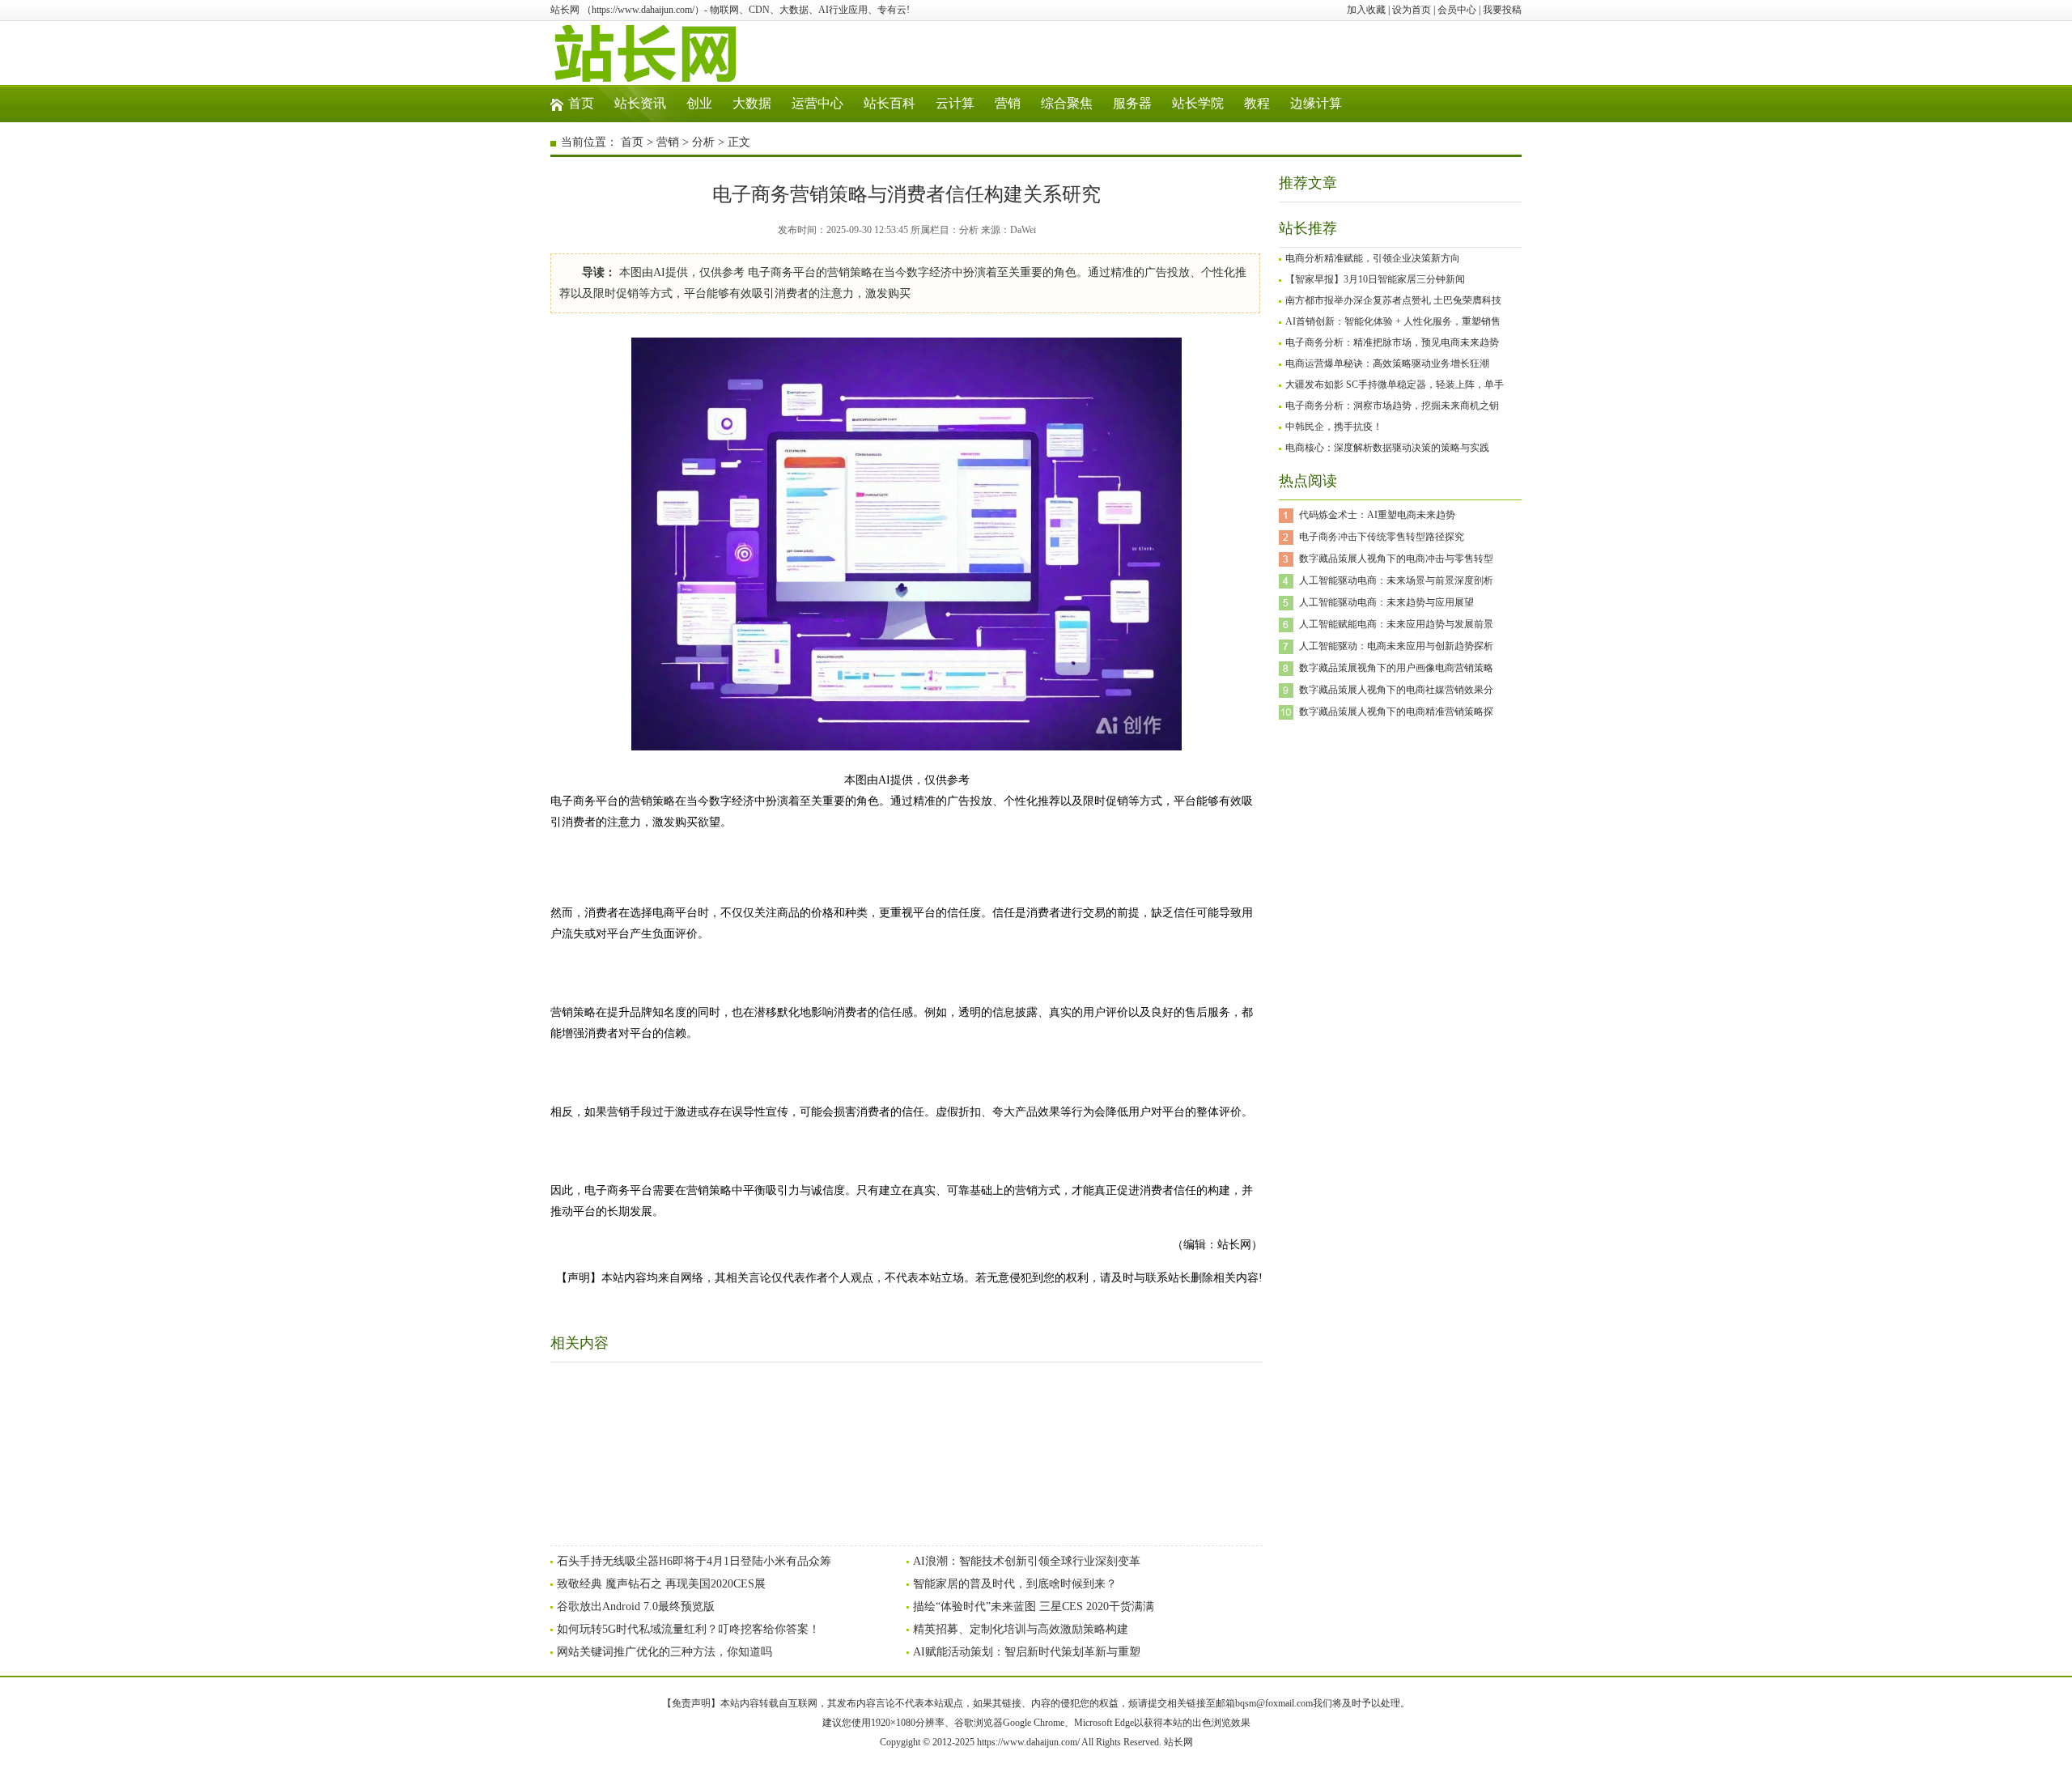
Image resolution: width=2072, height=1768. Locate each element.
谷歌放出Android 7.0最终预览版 (636, 1606)
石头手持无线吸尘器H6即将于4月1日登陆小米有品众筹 (694, 1561)
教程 (1257, 103)
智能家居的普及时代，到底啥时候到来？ (1015, 1584)
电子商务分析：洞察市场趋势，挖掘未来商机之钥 (1392, 406)
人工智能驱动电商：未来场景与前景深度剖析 (1396, 580)
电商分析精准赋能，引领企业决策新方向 (1373, 258)
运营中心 (817, 103)
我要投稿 (1502, 10)
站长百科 (890, 103)
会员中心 (1457, 10)
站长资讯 (640, 103)
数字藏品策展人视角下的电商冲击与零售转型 (1396, 559)
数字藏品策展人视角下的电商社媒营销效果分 (1396, 690)
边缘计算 (1316, 103)
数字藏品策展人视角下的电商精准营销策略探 (1396, 712)
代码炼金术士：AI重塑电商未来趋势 (1377, 515)
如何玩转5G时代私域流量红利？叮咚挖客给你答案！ (688, 1629)
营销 (1008, 103)
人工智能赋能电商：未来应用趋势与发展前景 (1396, 624)
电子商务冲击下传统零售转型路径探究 (1382, 537)
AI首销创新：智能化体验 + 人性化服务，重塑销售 (1393, 321)
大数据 (752, 103)
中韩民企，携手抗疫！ (1334, 427)
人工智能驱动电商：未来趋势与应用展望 (1386, 602)
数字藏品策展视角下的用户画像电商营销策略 (1396, 668)
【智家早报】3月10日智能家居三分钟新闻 (1375, 279)
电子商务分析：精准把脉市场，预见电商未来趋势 (1392, 342)
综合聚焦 (1067, 103)
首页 (581, 103)
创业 (699, 103)
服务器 (1132, 103)
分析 (703, 142)
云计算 (955, 103)
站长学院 (1198, 103)
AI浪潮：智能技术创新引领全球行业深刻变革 (1027, 1561)
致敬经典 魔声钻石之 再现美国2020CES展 (661, 1584)
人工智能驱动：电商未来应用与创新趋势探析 (1396, 646)
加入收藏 (1366, 10)
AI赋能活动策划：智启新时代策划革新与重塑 (1027, 1652)
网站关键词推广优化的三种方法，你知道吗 (664, 1652)
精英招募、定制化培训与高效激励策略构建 (1021, 1629)
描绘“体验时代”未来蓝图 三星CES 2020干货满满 (1034, 1606)
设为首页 (1412, 10)
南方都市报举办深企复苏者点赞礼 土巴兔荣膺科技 (1393, 300)
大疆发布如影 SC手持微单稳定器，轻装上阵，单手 (1395, 385)
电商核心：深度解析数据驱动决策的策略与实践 (1387, 448)
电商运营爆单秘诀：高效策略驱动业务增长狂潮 (1387, 363)
